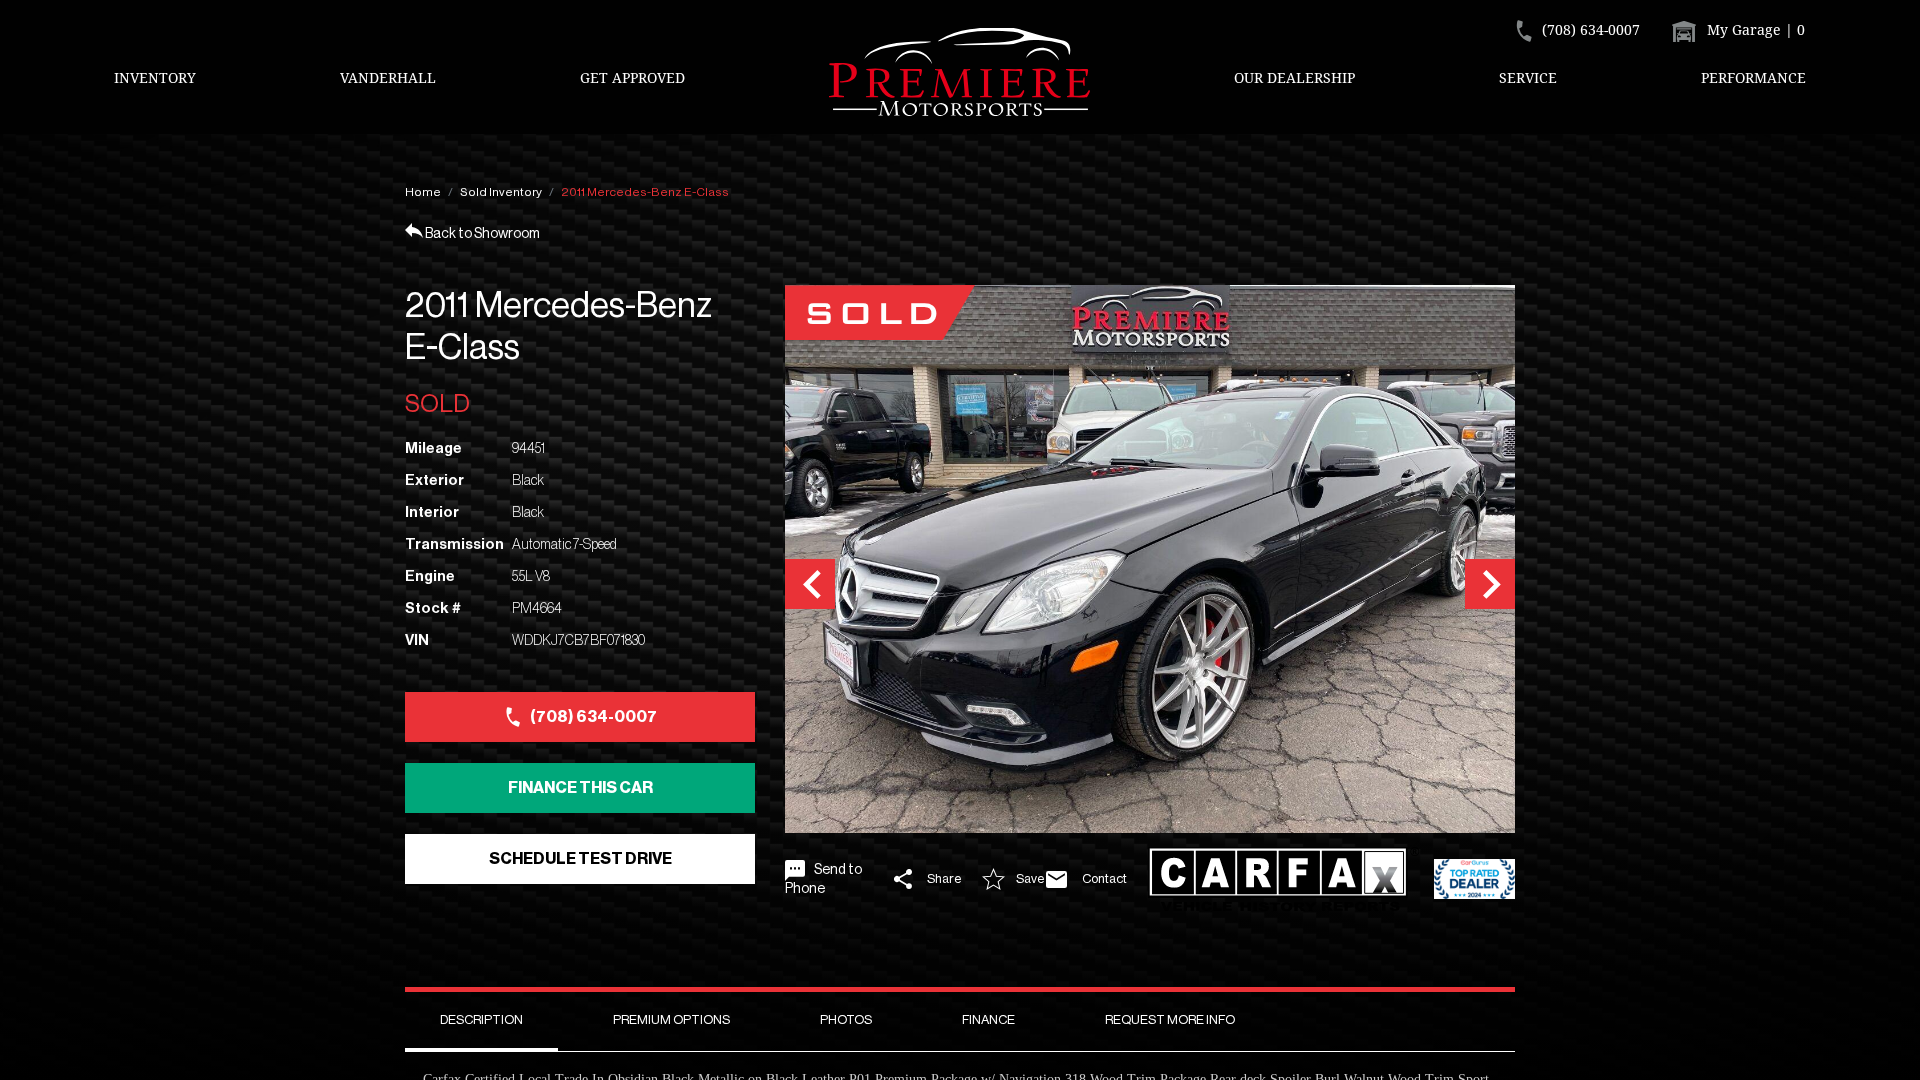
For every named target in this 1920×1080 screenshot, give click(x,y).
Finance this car (580, 788)
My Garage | (1754, 29)
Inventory (155, 77)
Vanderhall (388, 77)
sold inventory (501, 192)
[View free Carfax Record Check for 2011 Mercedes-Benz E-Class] (1284, 879)
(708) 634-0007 (593, 717)
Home (423, 192)
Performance (1753, 77)
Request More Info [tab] (1170, 1019)
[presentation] (810, 584)
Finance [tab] (988, 1019)
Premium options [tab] (671, 1019)
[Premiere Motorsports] (960, 72)
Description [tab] (481, 1019)
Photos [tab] (846, 1019)
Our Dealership (1294, 77)
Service (1528, 77)
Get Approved (632, 77)
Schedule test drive (580, 859)
